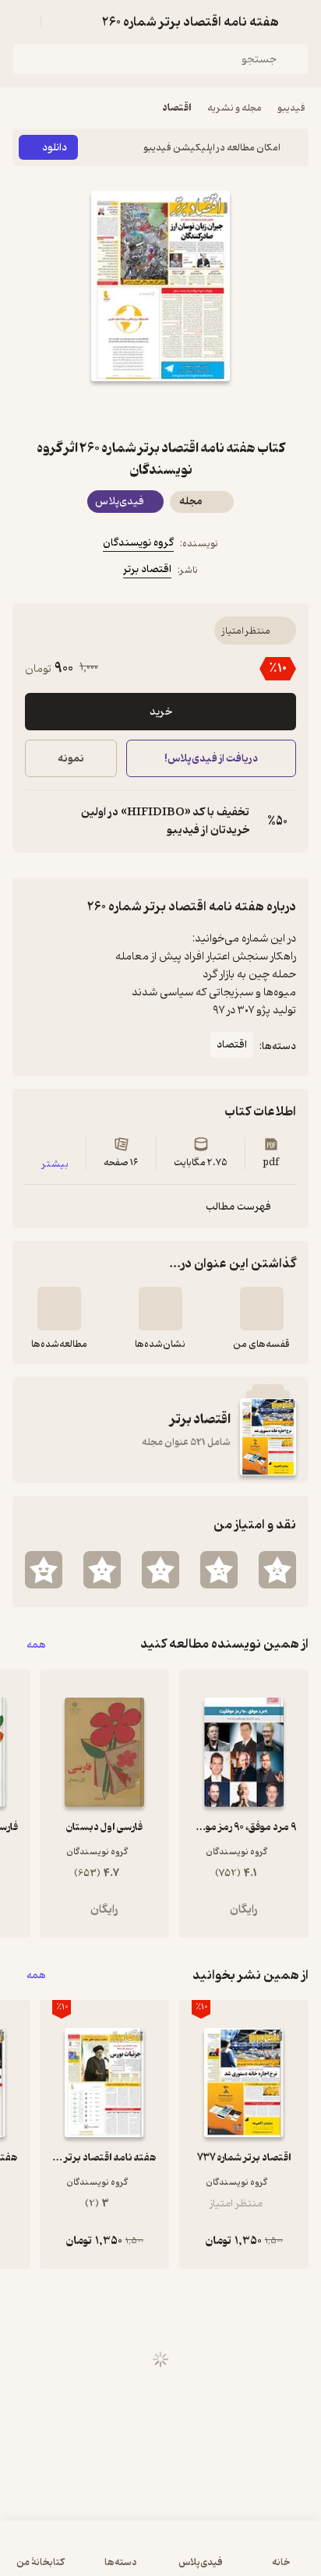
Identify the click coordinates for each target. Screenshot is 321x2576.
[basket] (60, 22)
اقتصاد (177, 108)
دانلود (55, 148)
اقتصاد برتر (147, 569)
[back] (299, 22)
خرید (161, 712)
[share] (123, 409)
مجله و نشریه (235, 108)
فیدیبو (291, 108)
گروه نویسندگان (138, 543)
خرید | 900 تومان (85, 2556)
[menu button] (22, 22)
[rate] (277, 1570)
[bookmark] (198, 409)
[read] (59, 1309)
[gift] (160, 409)
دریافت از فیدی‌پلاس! (211, 759)
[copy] (37, 822)
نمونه (71, 759)
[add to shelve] (262, 1309)
